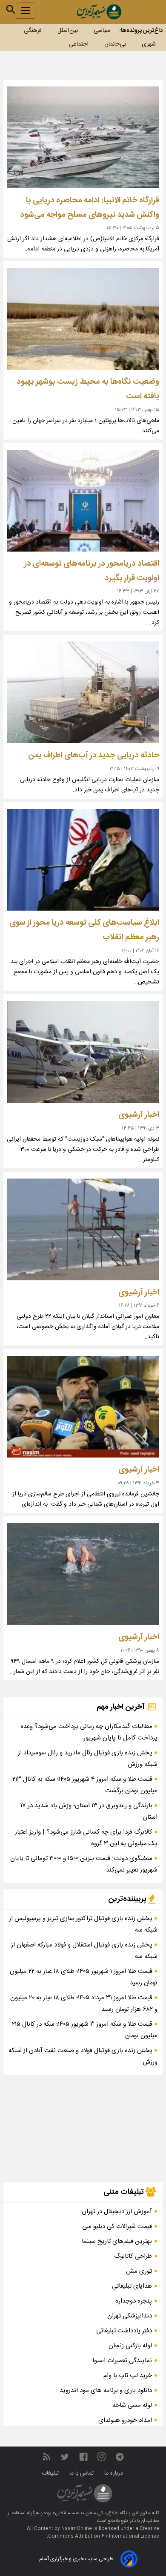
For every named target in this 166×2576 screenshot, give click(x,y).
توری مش (139, 2271)
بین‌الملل (68, 31)
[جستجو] (11, 9)
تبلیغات (51, 2473)
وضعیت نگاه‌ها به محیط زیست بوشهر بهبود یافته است (88, 389)
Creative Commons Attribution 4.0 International (104, 2533)
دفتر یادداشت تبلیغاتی (124, 2331)
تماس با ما (82, 2473)
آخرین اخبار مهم (122, 1707)
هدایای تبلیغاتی (132, 2286)
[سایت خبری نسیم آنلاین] (99, 12)
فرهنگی (33, 31)
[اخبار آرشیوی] (83, 1052)
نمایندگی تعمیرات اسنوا (122, 2361)
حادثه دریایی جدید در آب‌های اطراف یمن (94, 755)
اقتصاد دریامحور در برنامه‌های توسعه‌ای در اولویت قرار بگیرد (92, 571)
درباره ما (114, 2473)
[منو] (26, 11)
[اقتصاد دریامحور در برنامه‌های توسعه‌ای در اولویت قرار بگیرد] (83, 501)
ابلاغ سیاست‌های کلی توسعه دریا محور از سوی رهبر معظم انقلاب (84, 930)
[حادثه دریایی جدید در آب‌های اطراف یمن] (83, 692)
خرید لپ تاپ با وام (128, 2376)
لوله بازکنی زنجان (130, 2346)
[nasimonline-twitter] (65, 2457)
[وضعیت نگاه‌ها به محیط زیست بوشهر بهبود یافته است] (83, 319)
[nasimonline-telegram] (120, 2457)
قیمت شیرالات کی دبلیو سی (117, 2227)
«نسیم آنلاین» (65, 2513)
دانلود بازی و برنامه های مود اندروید (106, 2391)
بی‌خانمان (115, 44)
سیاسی (102, 31)
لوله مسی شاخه (132, 2405)
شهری (149, 44)
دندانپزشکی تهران (130, 2316)
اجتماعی (79, 44)
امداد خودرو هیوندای (125, 2420)
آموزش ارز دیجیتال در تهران (117, 2212)
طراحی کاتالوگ (133, 2256)
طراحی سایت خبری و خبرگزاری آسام (76, 2559)
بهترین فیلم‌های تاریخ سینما (117, 2241)
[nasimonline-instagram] (102, 2457)
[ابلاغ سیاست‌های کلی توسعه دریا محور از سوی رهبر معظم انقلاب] (83, 860)
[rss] (46, 2457)
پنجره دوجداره (134, 2301)
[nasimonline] (83, 2457)
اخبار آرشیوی (139, 1115)
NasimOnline (77, 2529)
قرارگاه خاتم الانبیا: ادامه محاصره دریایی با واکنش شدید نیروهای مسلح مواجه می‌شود (90, 208)
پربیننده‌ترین (128, 1899)
